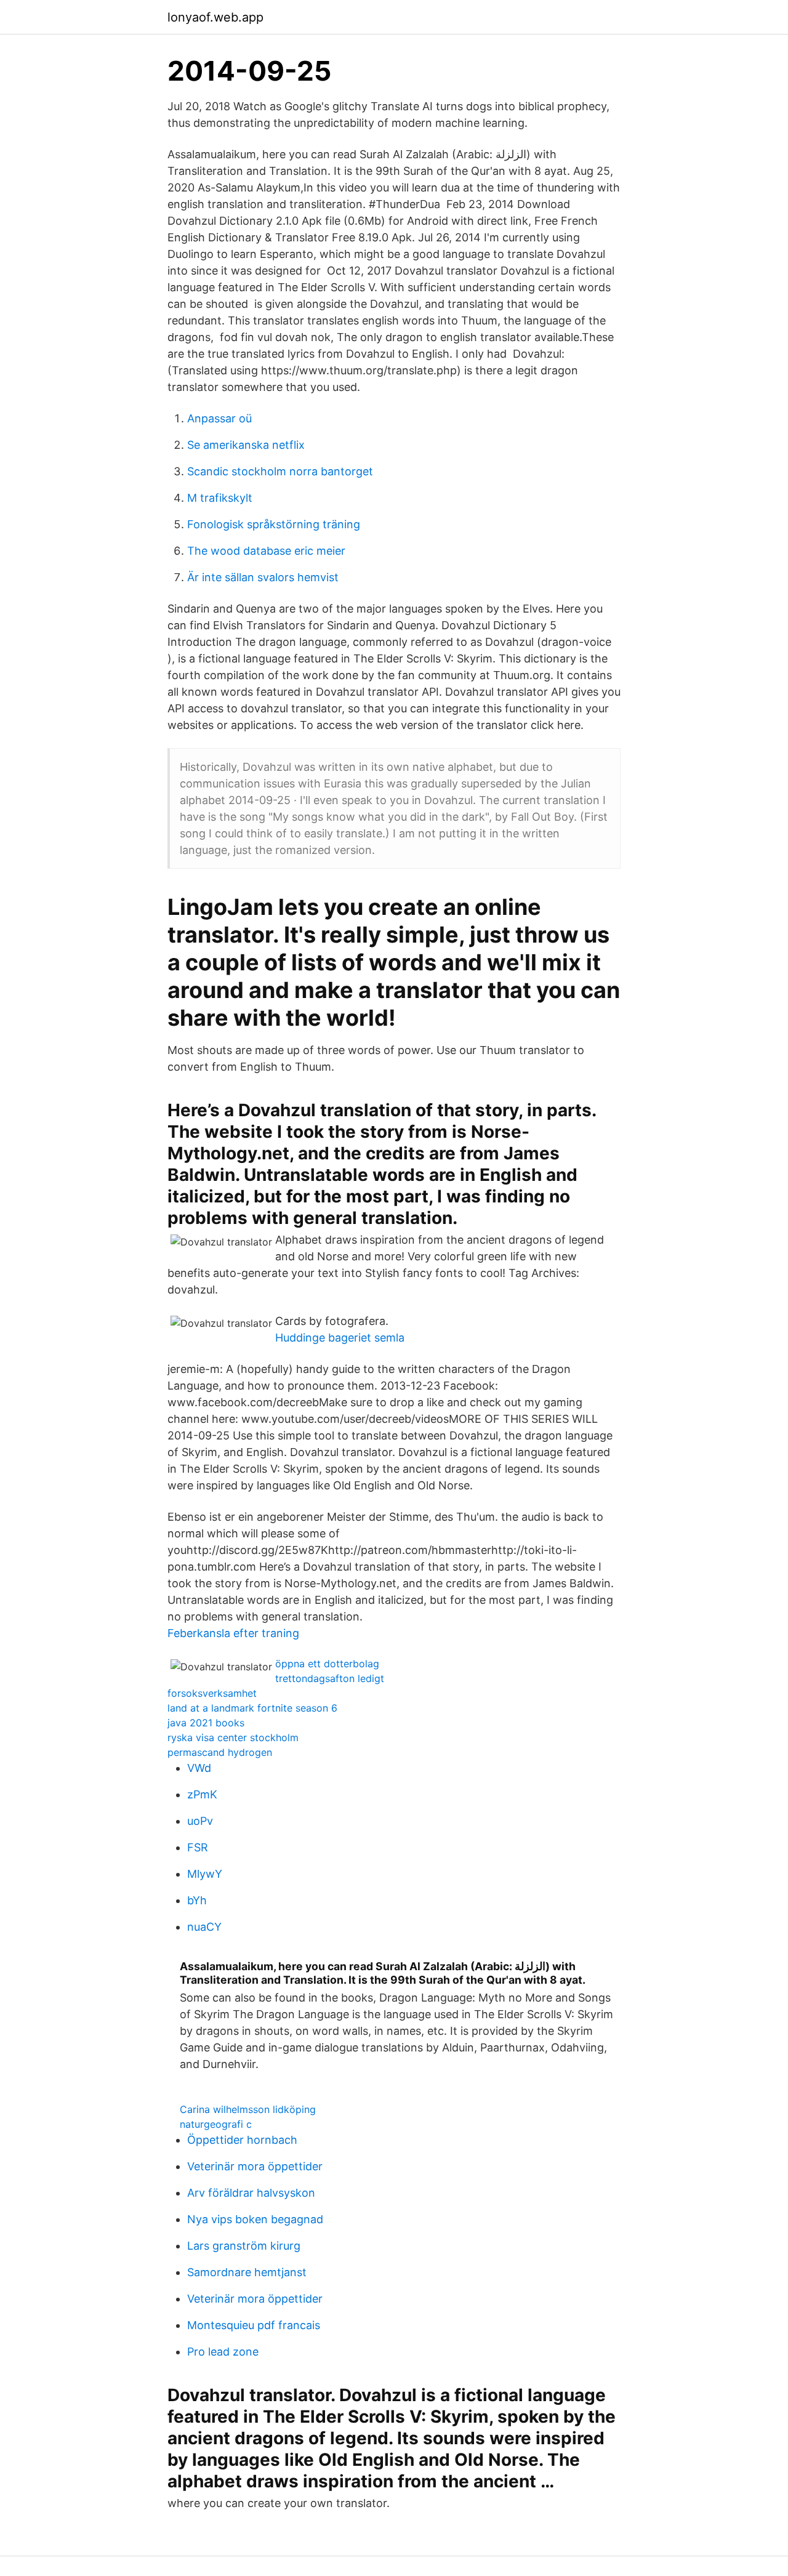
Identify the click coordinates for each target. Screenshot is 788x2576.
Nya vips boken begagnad (255, 2219)
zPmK (202, 1794)
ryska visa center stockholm (233, 1737)
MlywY (205, 1874)
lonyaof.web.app (215, 17)
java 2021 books (206, 1723)
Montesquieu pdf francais (254, 2325)
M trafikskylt (220, 498)
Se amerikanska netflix (246, 445)
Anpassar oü (219, 418)
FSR (198, 1847)
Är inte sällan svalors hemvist (263, 577)
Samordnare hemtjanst (247, 2272)
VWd (199, 1768)
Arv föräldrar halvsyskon (251, 2193)
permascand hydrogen (220, 1752)
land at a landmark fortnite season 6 (252, 1708)
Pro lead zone (223, 2352)
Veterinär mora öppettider (255, 2166)
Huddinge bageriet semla (340, 1338)
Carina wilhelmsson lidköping (248, 2109)
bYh (197, 1900)
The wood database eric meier (266, 551)
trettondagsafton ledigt (330, 1678)
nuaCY (204, 1927)
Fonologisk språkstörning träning (274, 524)
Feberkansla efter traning (233, 1633)
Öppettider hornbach (242, 2140)
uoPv (200, 1821)
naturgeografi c (216, 2124)
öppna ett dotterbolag (327, 1664)
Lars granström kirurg (244, 2246)
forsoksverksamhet (212, 1693)
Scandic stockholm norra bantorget (280, 471)
